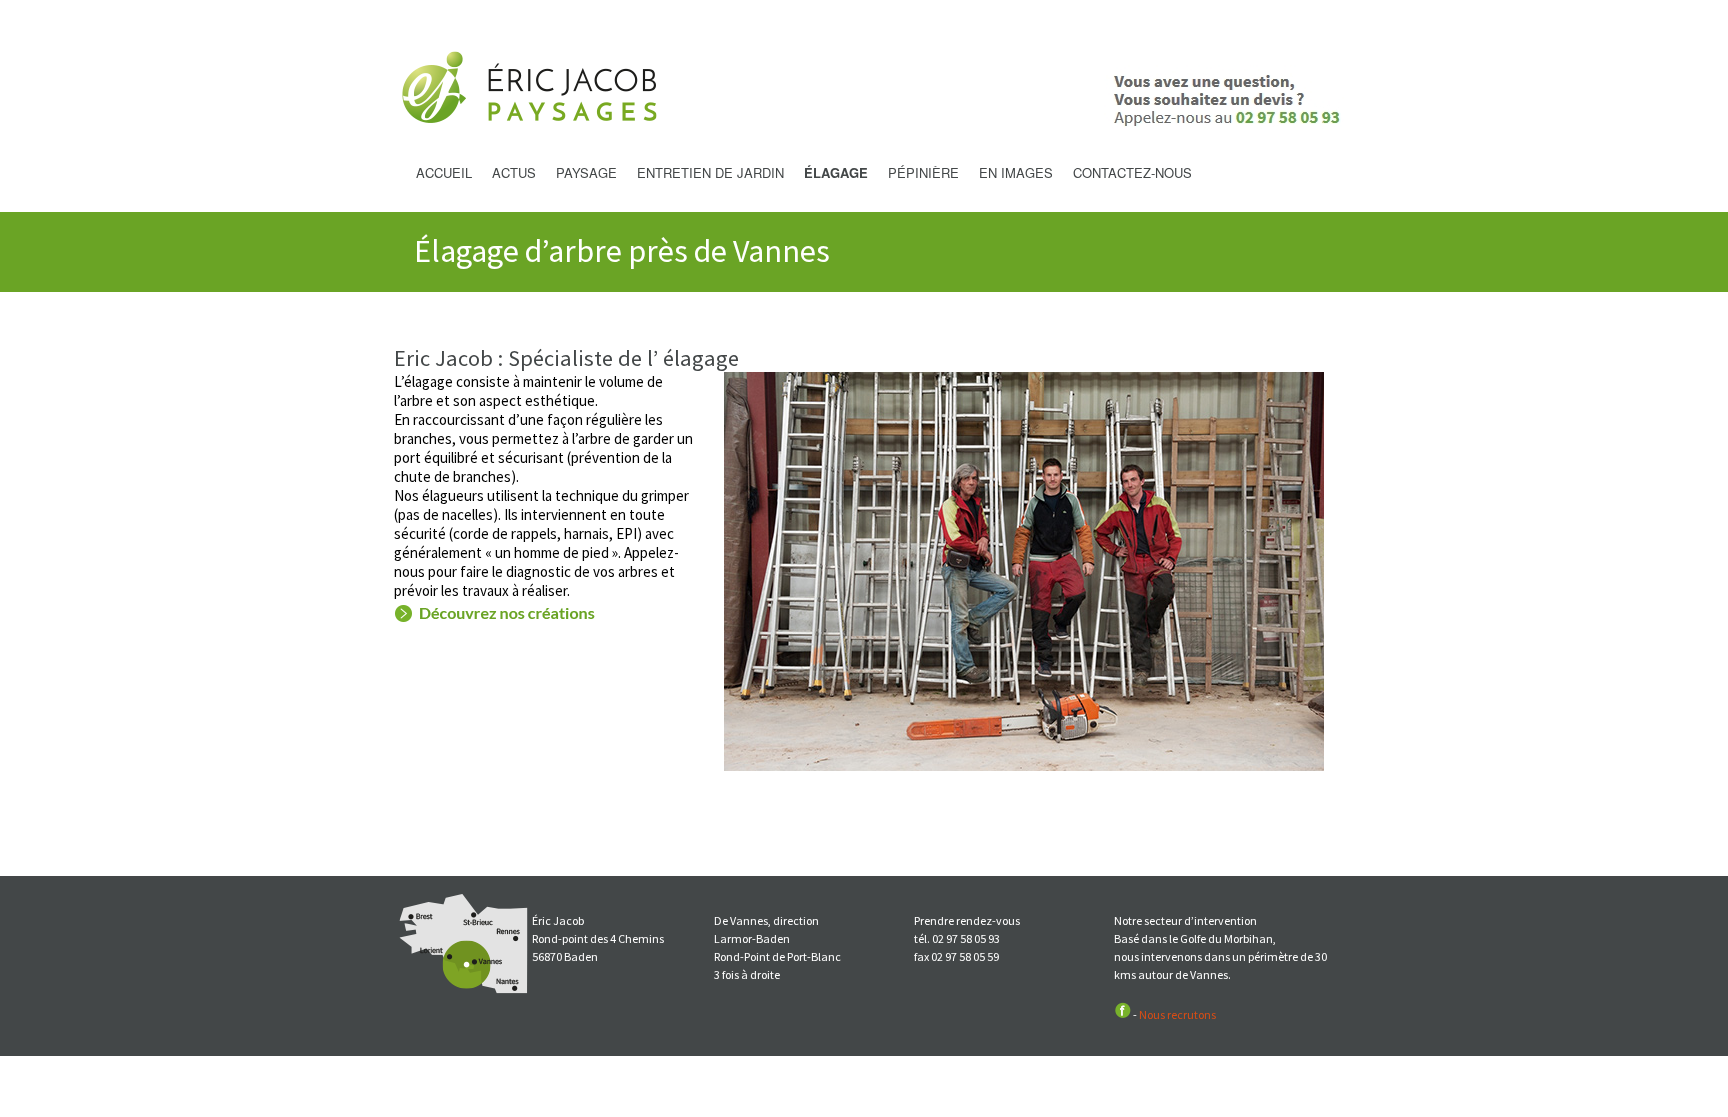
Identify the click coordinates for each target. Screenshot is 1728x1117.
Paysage (586, 172)
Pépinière (923, 172)
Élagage (836, 172)
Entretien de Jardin (710, 172)
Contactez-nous (1132, 172)
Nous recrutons (1177, 1014)
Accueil (444, 172)
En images (1016, 172)
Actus (514, 172)
